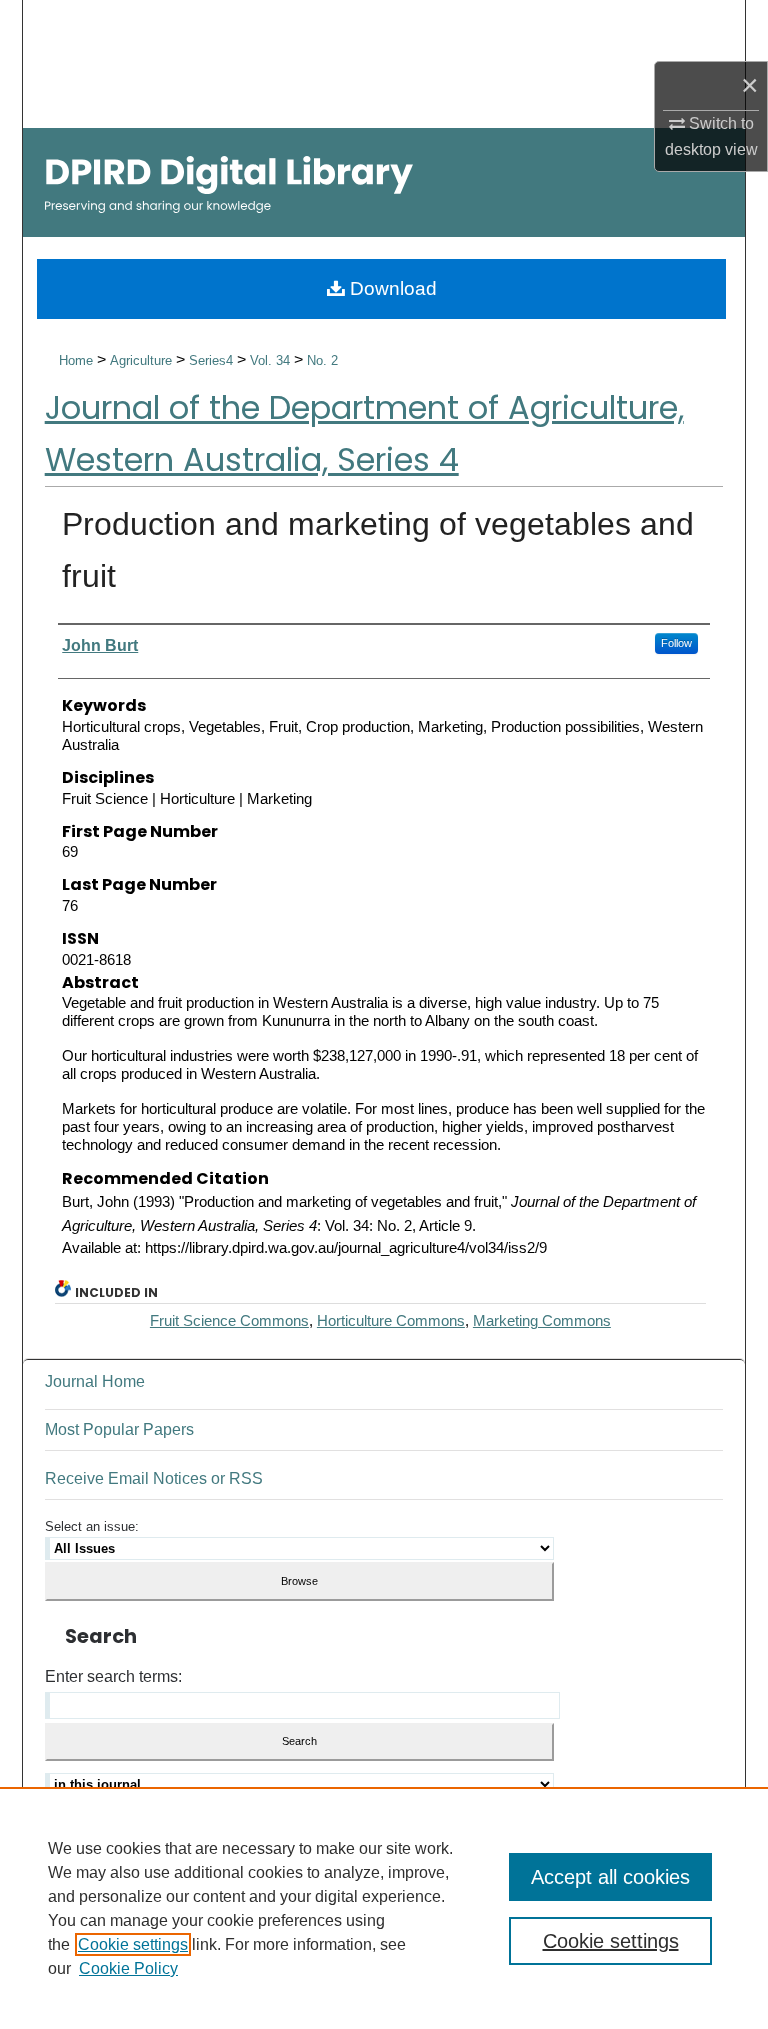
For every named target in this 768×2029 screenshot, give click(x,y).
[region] (384, 1908)
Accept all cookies (610, 1877)
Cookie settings (133, 1944)
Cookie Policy (128, 1968)
